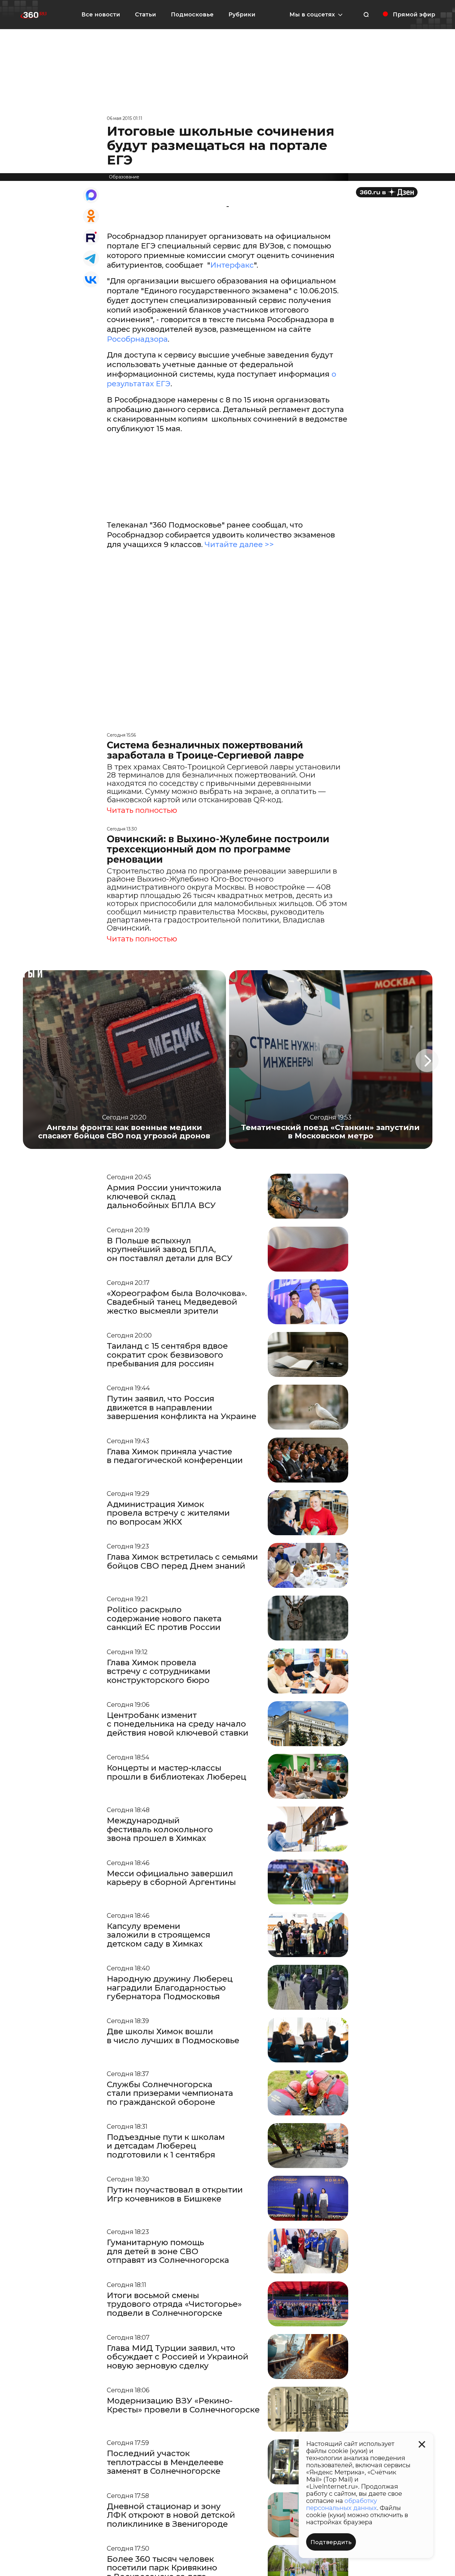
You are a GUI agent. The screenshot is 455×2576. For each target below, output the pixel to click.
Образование (124, 177)
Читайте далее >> (239, 544)
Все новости (101, 15)
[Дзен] (387, 192)
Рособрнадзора (137, 339)
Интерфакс (232, 265)
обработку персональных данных (342, 2504)
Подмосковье (192, 15)
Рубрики (242, 15)
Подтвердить (331, 2542)
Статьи (145, 15)
